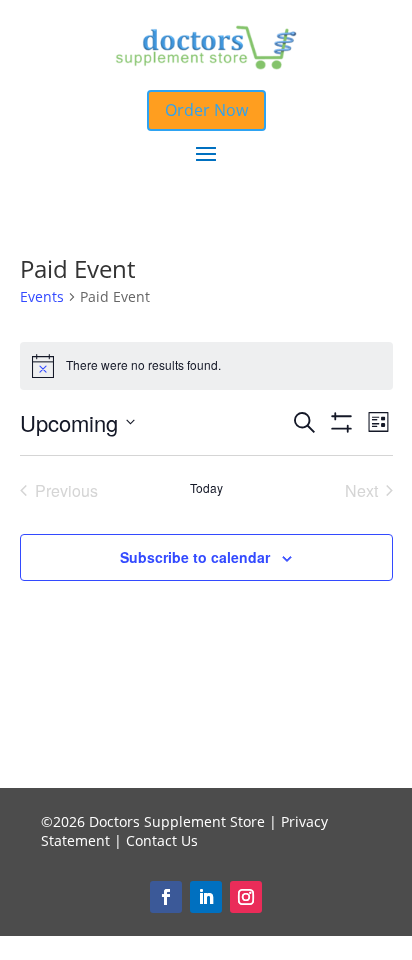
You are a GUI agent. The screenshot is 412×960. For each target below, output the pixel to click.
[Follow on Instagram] (246, 897)
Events (42, 296)
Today (206, 488)
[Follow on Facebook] (166, 897)
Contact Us (162, 840)
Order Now (206, 110)
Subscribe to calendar (195, 557)
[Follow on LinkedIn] (206, 897)
